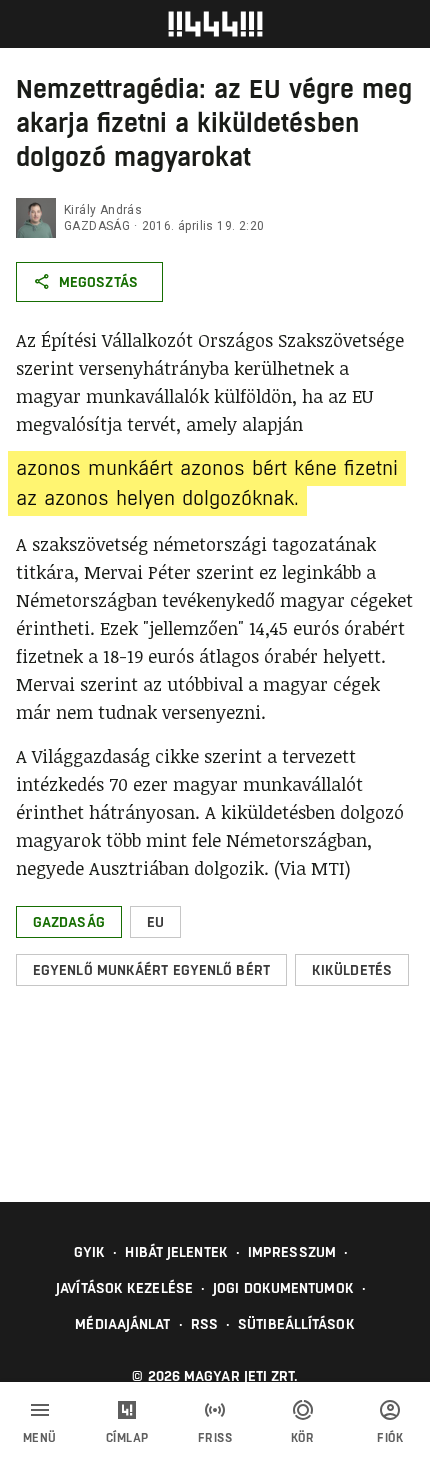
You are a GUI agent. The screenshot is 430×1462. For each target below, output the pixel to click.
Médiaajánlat (122, 1324)
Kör (303, 1438)
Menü (40, 1438)
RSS (204, 1324)
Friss (215, 1438)
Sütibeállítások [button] (296, 1324)
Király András (103, 210)
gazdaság (97, 226)
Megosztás (98, 282)
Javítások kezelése (124, 1288)
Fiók (390, 1438)
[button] (69, 922)
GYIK (89, 1252)
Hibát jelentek (176, 1252)
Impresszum (292, 1252)
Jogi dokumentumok (283, 1288)
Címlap (127, 1438)
